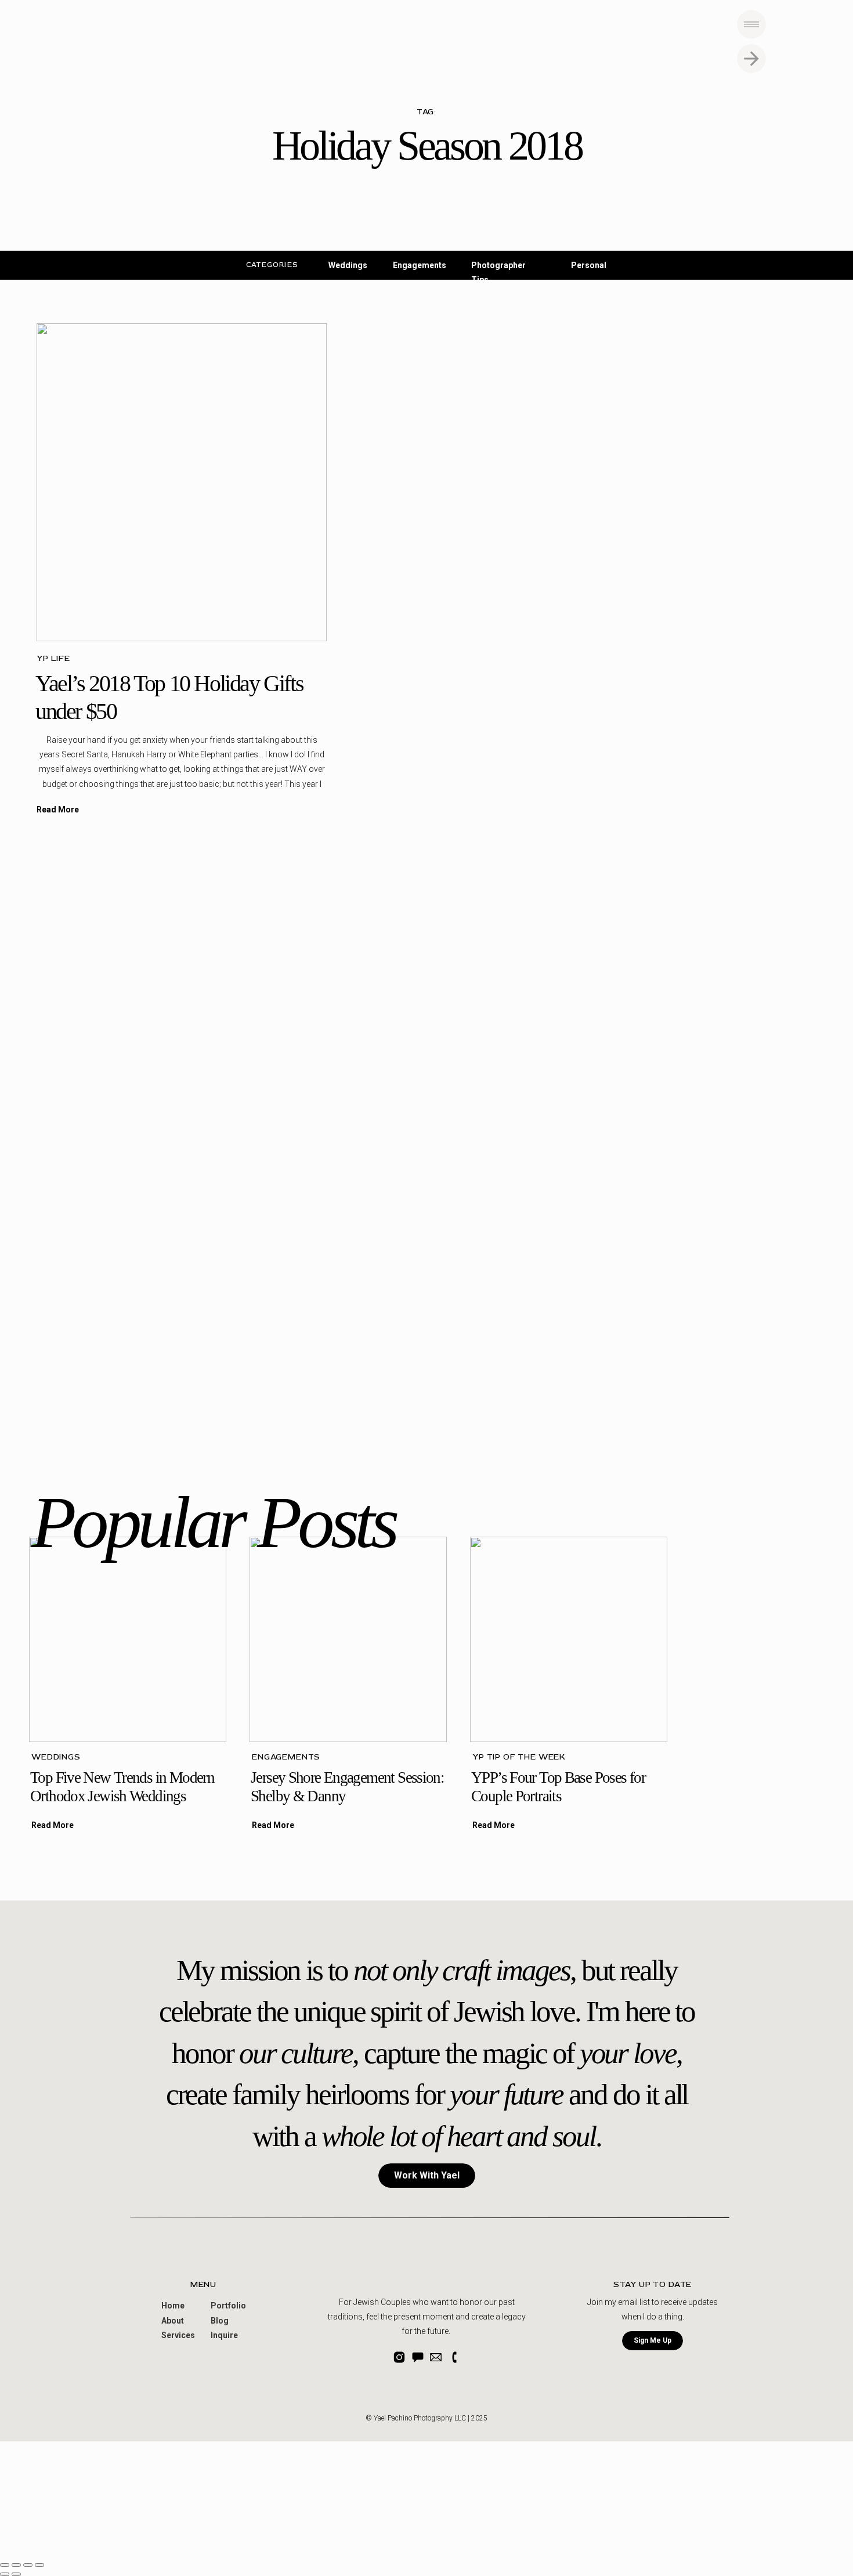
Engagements (286, 1757)
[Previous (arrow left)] (5, 2574)
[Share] (16, 2565)
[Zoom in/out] (39, 2565)
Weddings (56, 1757)
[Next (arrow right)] (16, 2574)
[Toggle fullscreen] (28, 2565)
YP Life (53, 658)
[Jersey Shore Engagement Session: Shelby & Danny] (348, 1639)
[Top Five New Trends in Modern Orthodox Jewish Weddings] (128, 1639)
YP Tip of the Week (519, 1757)
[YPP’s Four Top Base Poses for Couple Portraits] (569, 1639)
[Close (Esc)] (5, 2565)
